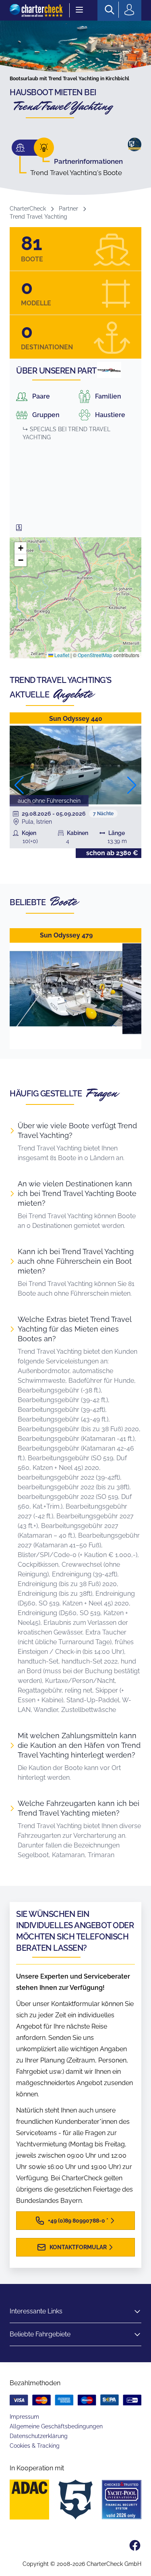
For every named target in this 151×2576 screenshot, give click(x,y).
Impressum (24, 2417)
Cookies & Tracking (35, 2446)
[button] (21, 548)
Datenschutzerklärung (39, 2436)
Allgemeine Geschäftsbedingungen (56, 2426)
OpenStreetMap (95, 655)
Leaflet (61, 655)
